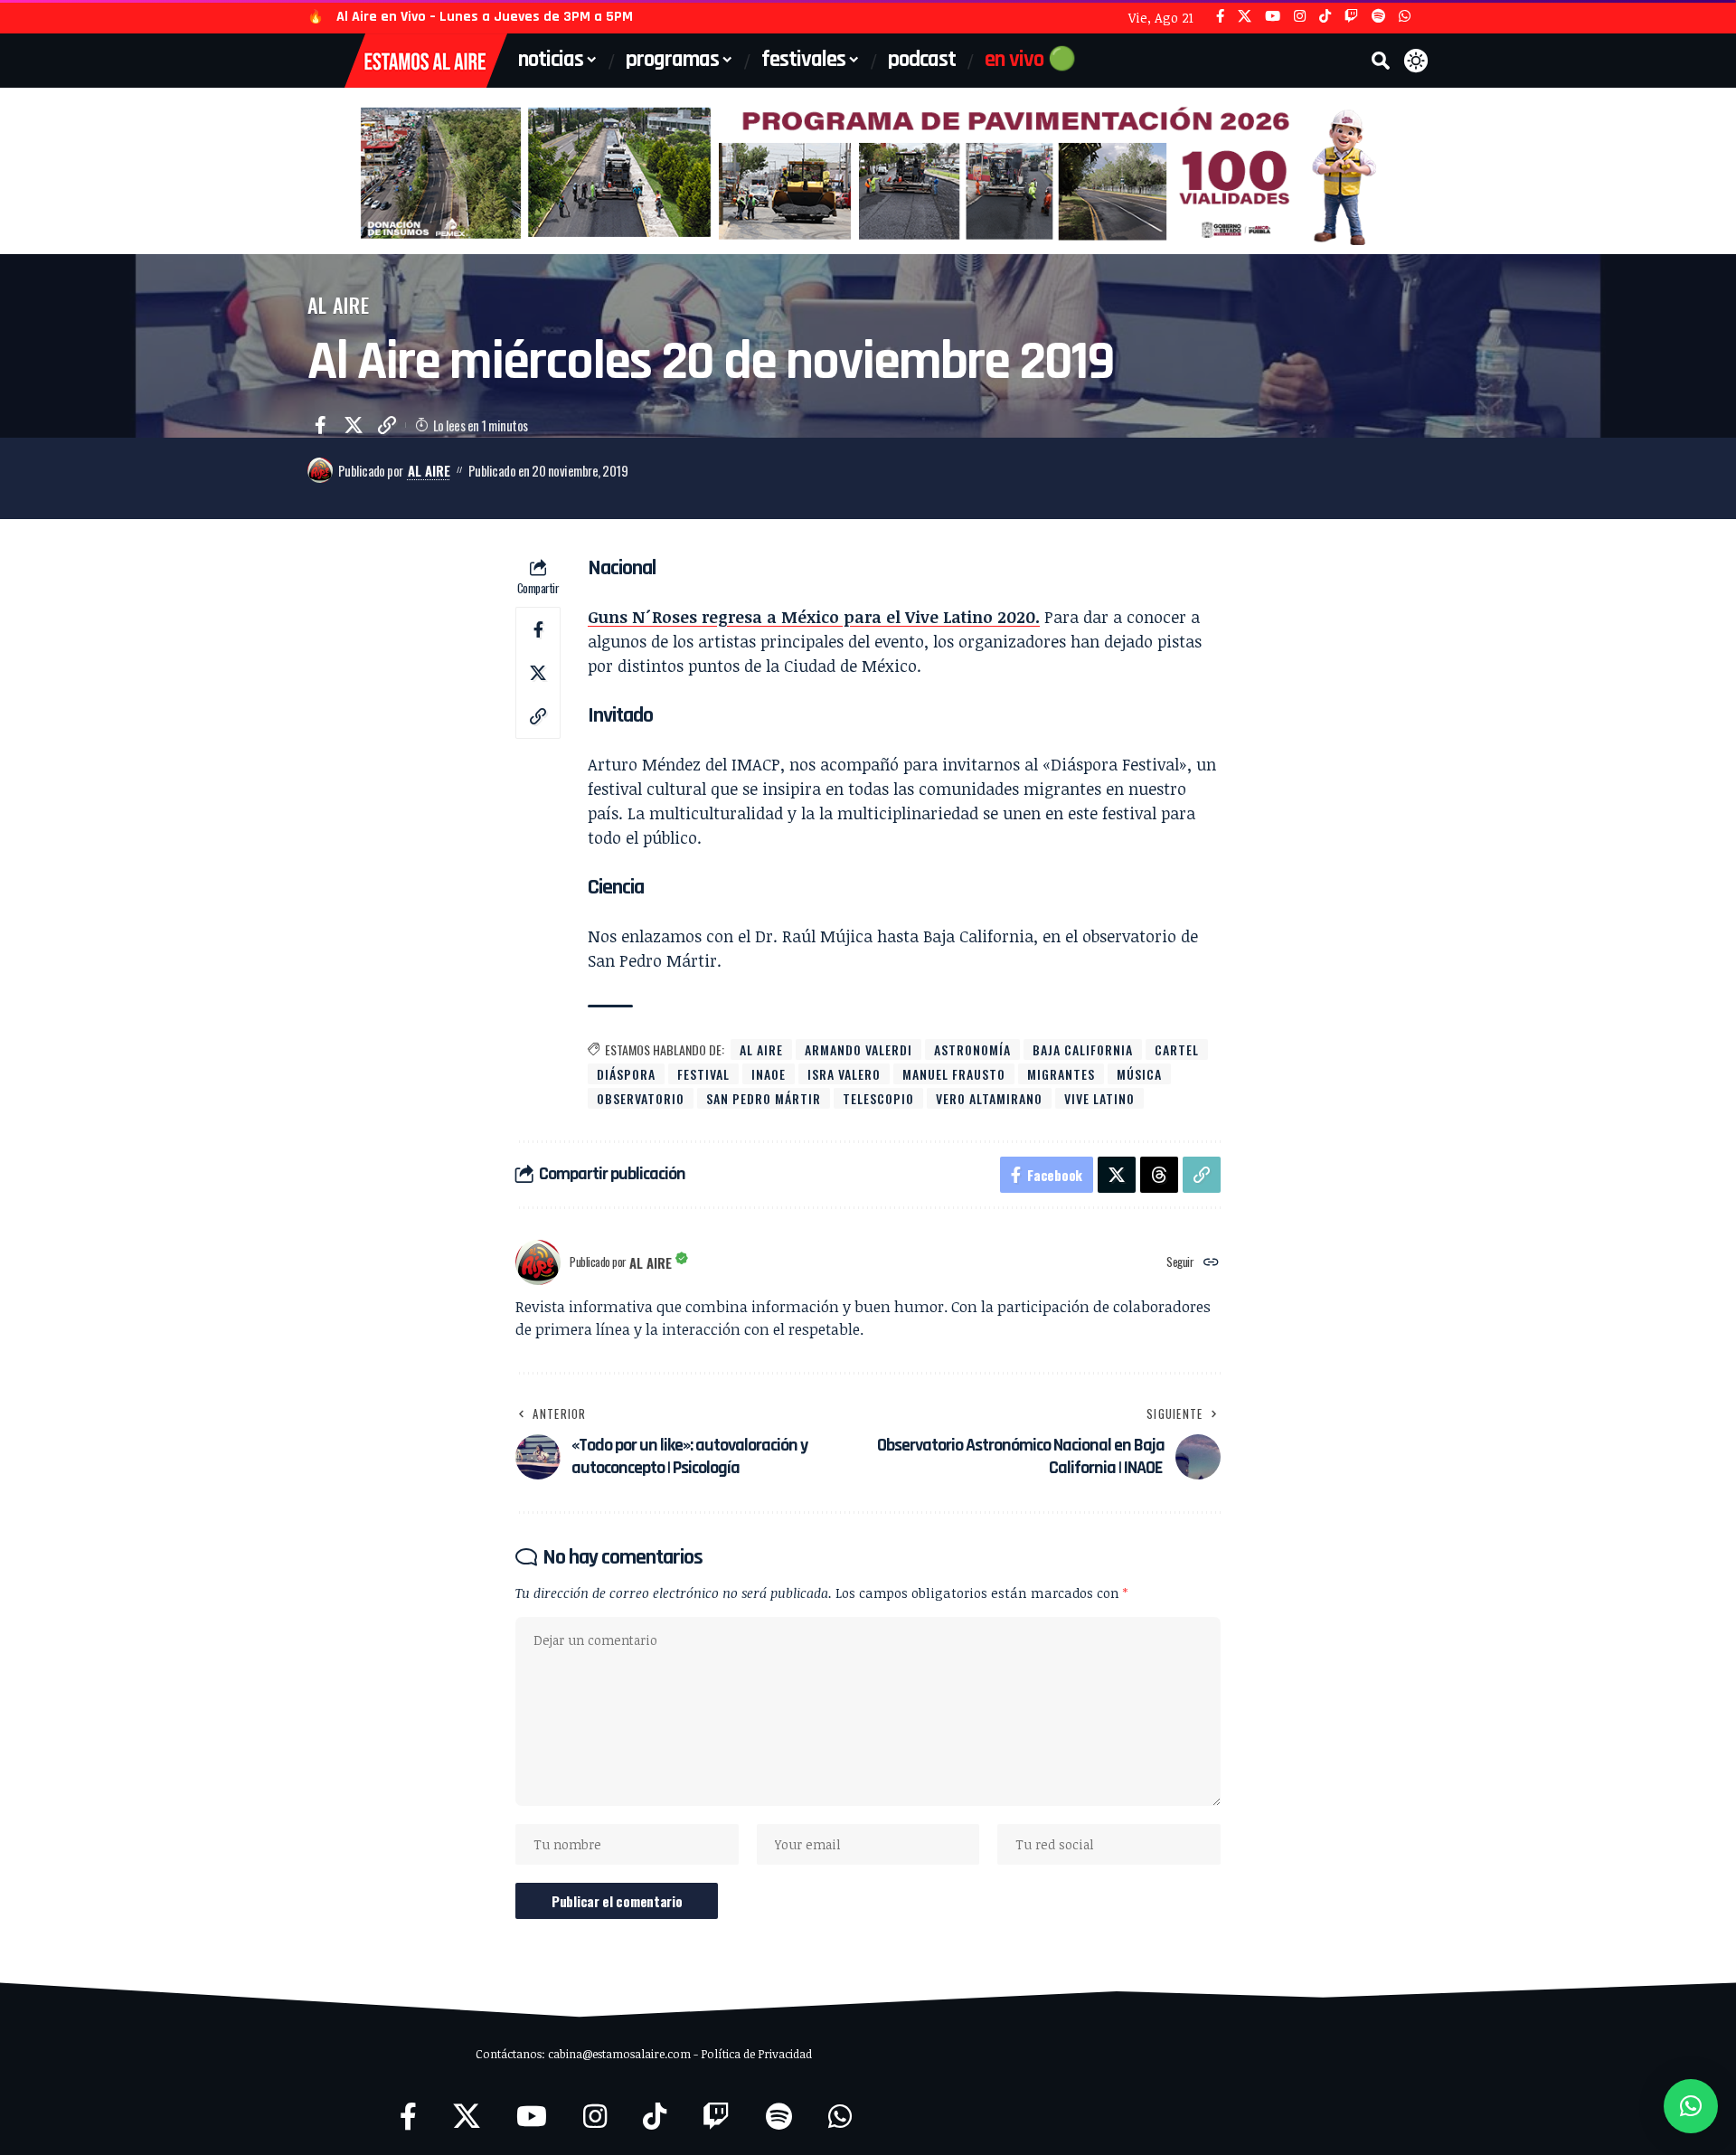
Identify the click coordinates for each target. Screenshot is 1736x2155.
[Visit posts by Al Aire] (320, 470)
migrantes (1061, 1074)
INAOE (769, 1074)
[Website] (1211, 1263)
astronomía (972, 1049)
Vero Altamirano (989, 1098)
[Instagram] (1300, 17)
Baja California (1083, 1049)
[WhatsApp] (1405, 17)
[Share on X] (354, 425)
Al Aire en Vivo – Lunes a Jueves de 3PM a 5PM (485, 17)
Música (1139, 1074)
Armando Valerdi (859, 1049)
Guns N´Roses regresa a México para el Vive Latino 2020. (814, 617)
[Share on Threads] (1159, 1175)
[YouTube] (1273, 17)
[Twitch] (1351, 17)
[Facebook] (1220, 17)
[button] (1381, 61)
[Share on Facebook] (320, 425)
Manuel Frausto (954, 1074)
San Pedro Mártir (764, 1098)
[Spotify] (1378, 17)
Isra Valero (844, 1074)
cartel (1177, 1049)
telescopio (878, 1098)
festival (703, 1074)
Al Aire (339, 305)
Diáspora (626, 1074)
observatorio (641, 1098)
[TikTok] (1325, 17)
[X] (1245, 17)
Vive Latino (1099, 1098)
